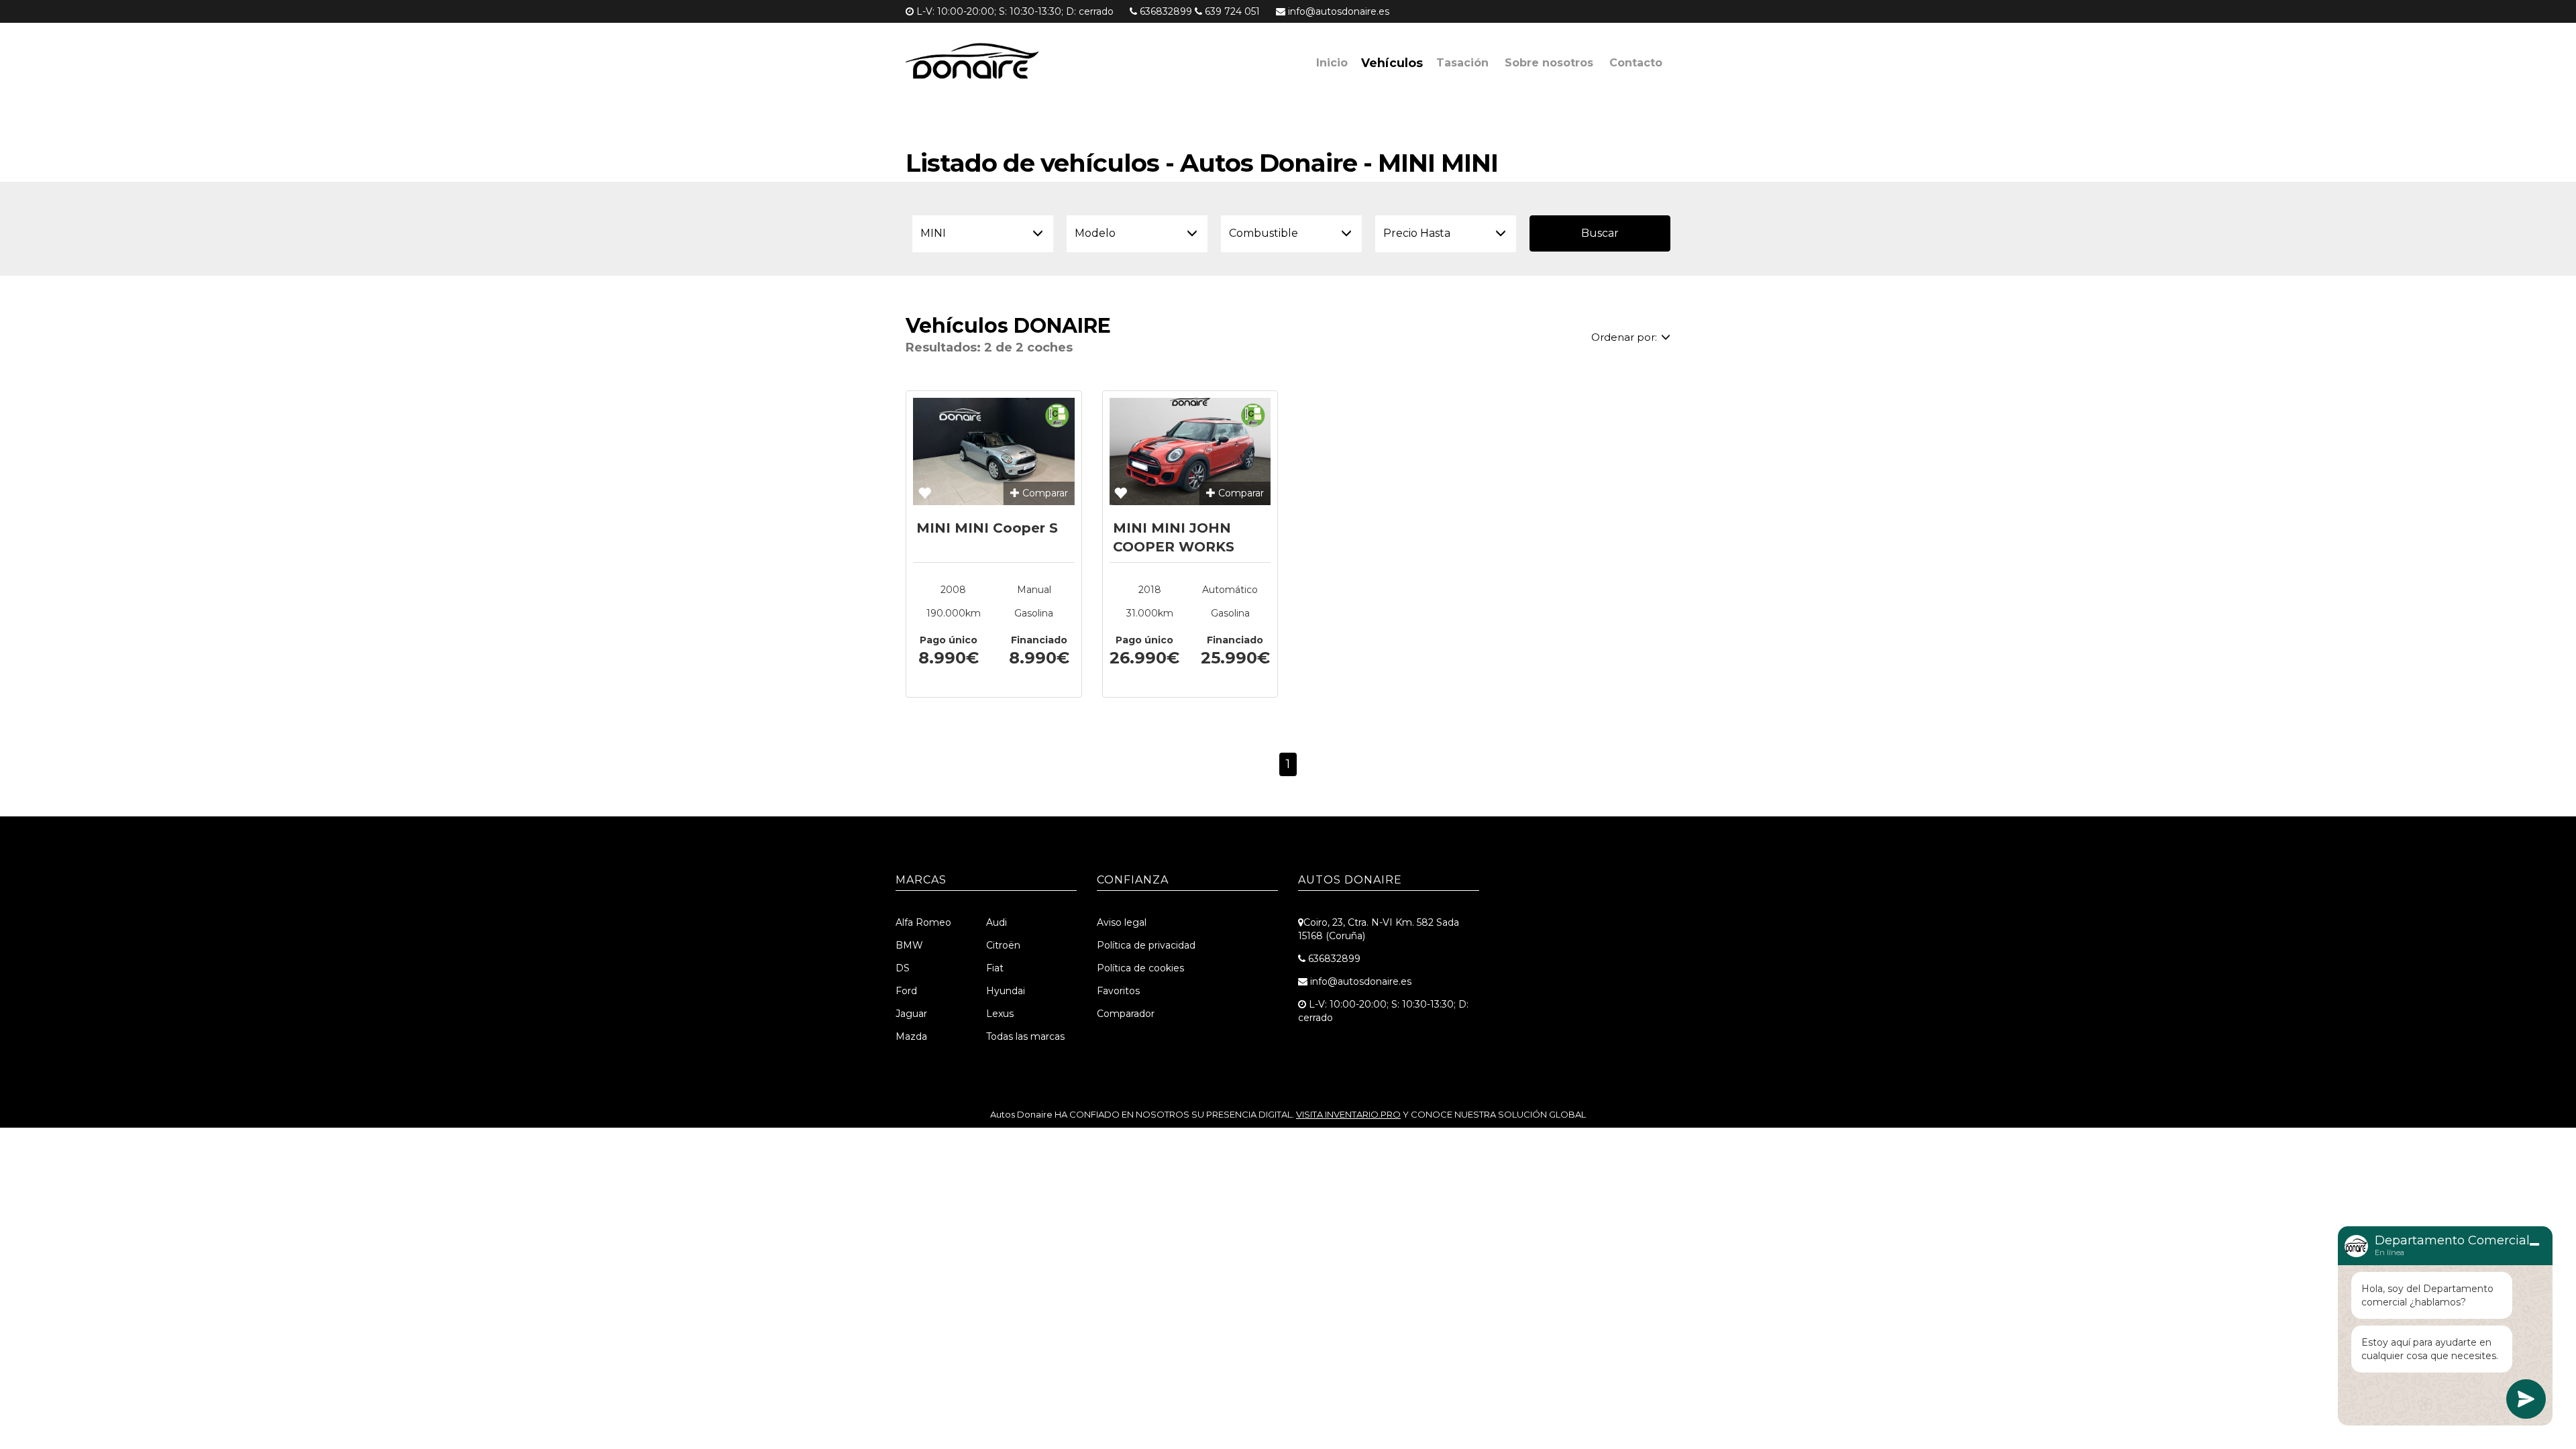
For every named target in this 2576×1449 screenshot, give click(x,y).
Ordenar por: (1624, 337)
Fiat (995, 968)
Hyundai (1006, 991)
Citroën (1003, 945)
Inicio (1332, 63)
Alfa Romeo (923, 922)
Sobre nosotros (1549, 63)
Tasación (1462, 63)
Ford (906, 991)
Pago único (949, 640)
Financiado (1039, 640)
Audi (997, 922)
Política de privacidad (1146, 945)
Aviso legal (1122, 922)
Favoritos (1118, 991)
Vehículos (1392, 63)
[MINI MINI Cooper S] (994, 451)
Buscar (1600, 233)
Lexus (1000, 1014)
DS (903, 968)
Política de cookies (1140, 968)
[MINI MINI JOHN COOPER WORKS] (1190, 451)
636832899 (1166, 11)
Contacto (1636, 63)
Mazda (911, 1036)
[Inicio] (999, 63)
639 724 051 (1232, 11)
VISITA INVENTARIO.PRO (1348, 1114)
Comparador (1126, 1014)
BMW (909, 945)
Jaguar (911, 1014)
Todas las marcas (1025, 1036)
